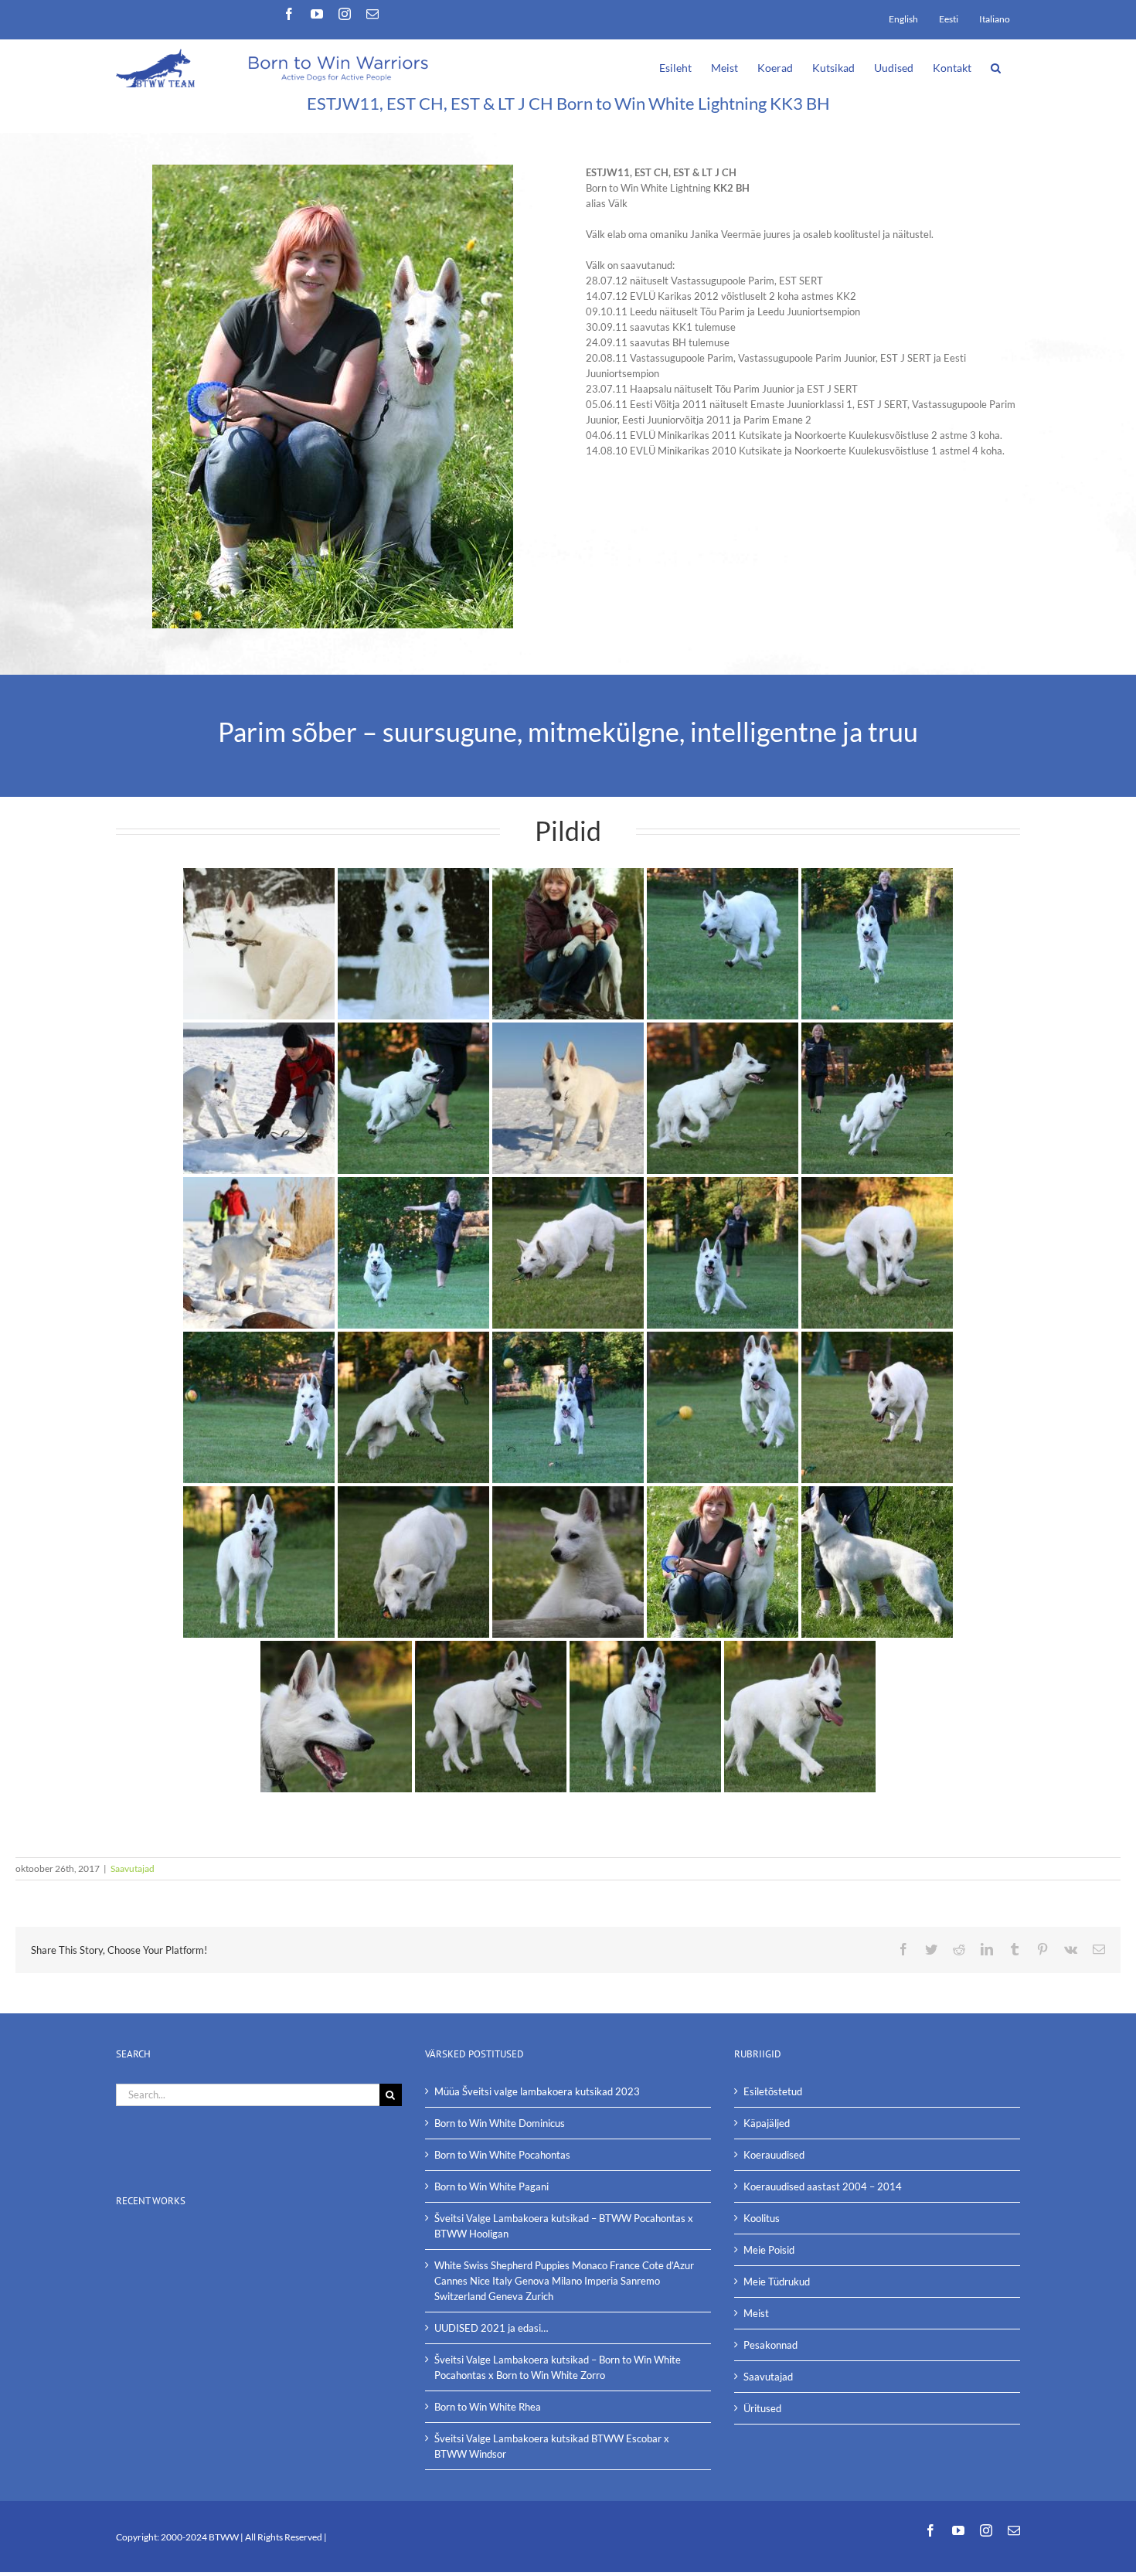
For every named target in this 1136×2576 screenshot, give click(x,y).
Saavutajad (133, 1868)
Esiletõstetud (773, 2091)
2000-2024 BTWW (201, 2537)
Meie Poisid (769, 2250)
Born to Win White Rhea (488, 2407)
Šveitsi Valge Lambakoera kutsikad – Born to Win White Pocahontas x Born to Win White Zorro (558, 2367)
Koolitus (762, 2218)
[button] (996, 66)
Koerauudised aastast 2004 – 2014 (823, 2186)
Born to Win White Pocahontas (502, 2155)
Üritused (762, 2408)
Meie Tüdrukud (777, 2282)
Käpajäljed (767, 2123)
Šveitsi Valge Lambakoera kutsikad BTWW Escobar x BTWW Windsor (552, 2446)
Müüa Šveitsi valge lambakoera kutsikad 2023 (537, 2091)
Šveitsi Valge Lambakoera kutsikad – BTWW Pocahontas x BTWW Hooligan (564, 2226)
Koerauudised (774, 2155)
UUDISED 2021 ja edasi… (491, 2328)
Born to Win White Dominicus (500, 2123)
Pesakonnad (770, 2345)
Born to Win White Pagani (491, 2186)
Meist (756, 2313)
